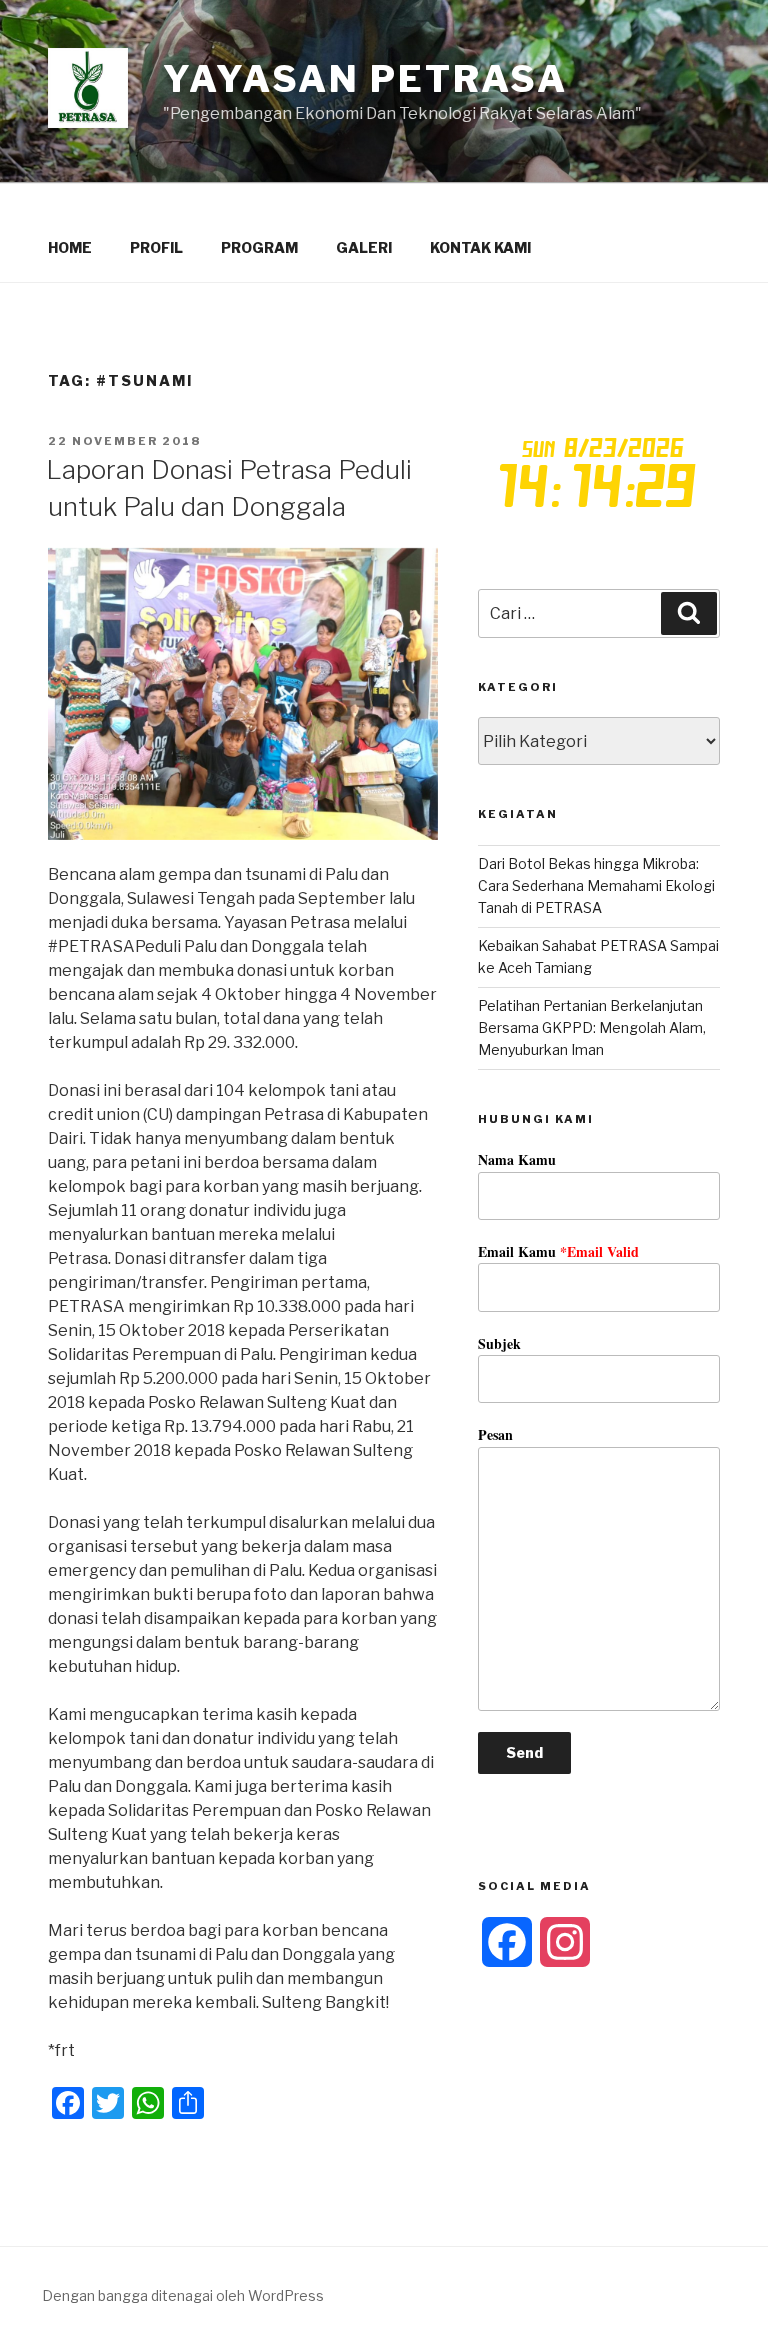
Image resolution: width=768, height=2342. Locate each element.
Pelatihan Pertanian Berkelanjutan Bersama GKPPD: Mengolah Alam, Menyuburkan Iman (592, 1028)
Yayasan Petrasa (365, 79)
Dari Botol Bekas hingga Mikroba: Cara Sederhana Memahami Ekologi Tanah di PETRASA (596, 886)
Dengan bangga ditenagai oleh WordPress (183, 2295)
